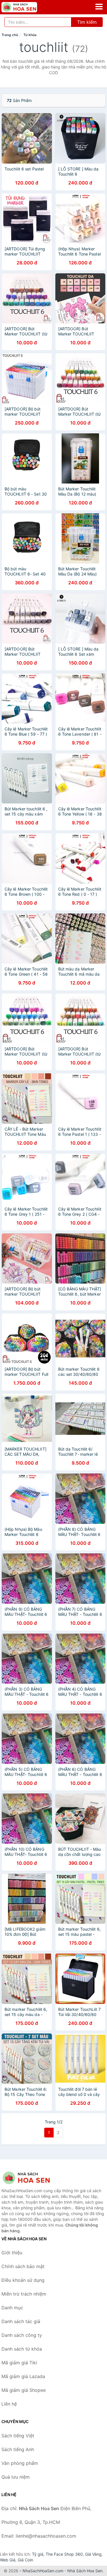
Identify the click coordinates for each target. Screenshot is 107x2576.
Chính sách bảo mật (23, 2266)
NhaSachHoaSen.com (43, 2571)
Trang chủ (10, 35)
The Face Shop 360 (64, 2554)
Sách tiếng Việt (18, 2436)
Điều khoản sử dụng (23, 2280)
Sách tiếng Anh (18, 2449)
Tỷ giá (38, 2554)
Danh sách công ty (22, 2335)
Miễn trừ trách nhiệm (24, 2294)
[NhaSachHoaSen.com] (26, 7)
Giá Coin (25, 2560)
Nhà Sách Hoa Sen (85, 2571)
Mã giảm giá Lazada (23, 2376)
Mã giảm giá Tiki (19, 2363)
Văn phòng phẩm (20, 2463)
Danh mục (12, 2308)
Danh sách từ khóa (22, 2349)
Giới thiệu (12, 2253)
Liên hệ (9, 2404)
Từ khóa (30, 35)
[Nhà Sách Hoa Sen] (30, 2178)
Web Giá (8, 2560)
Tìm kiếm (87, 22)
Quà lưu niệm (16, 2477)
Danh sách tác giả (21, 2321)
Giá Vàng (93, 2554)
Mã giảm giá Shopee (24, 2390)
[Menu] (99, 7)
